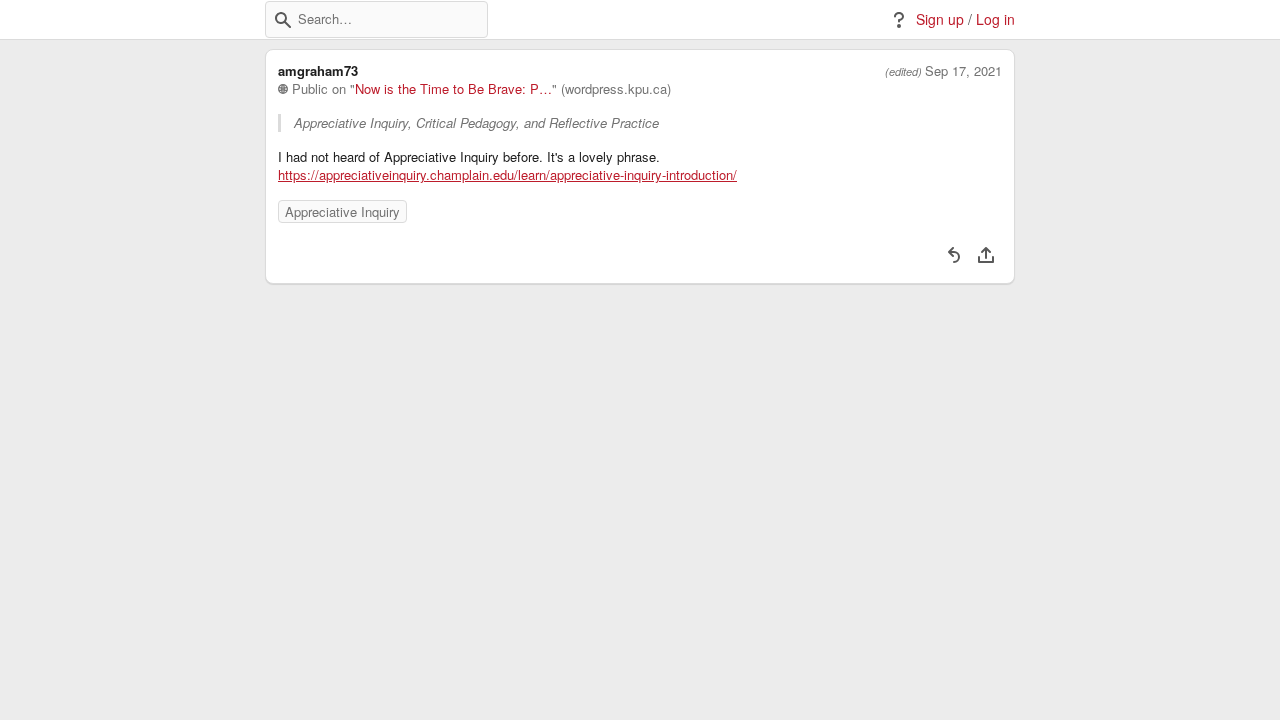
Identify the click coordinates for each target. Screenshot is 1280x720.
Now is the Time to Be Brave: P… (453, 89)
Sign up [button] (940, 19)
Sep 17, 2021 (963, 71)
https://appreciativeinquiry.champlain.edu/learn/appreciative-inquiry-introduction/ (507, 175)
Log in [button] (995, 19)
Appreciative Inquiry (342, 211)
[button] (283, 20)
